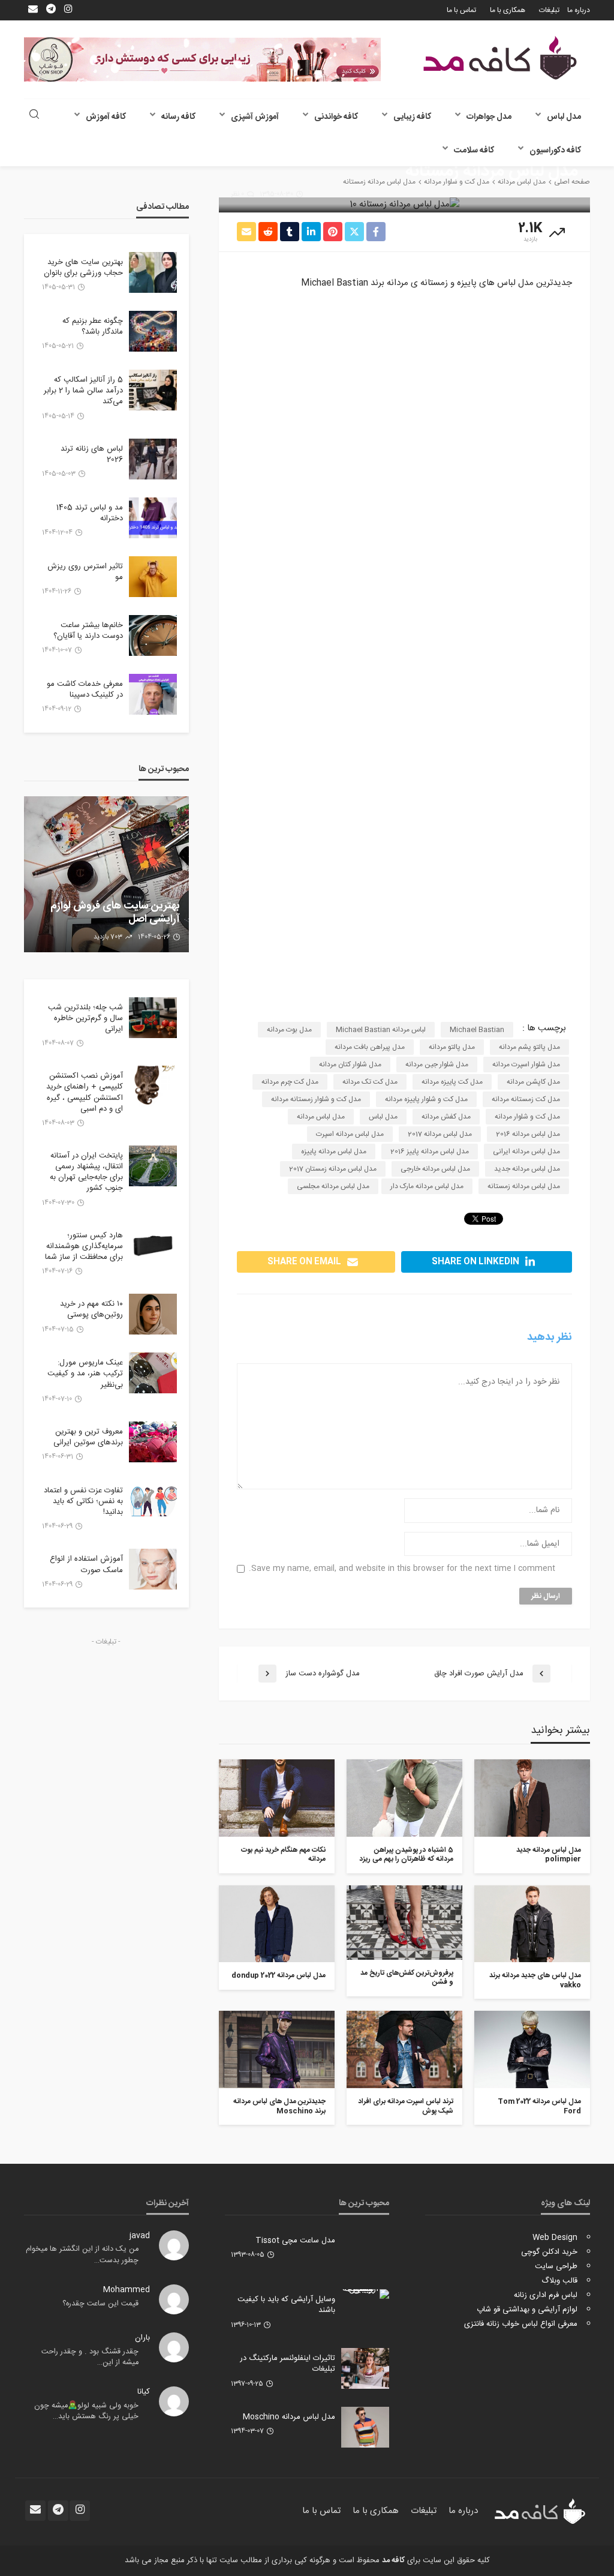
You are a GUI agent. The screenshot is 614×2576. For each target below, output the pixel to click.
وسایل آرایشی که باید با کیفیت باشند (286, 2305)
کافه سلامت (474, 151)
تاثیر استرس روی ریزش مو (85, 572)
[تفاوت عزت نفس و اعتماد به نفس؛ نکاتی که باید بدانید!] (153, 1501)
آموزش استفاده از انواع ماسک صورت (86, 1564)
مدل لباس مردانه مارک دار (427, 1186)
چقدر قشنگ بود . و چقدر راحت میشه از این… (90, 2357)
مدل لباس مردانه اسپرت (350, 1134)
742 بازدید (109, 937)
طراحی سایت (556, 2266)
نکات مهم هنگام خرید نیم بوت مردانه (283, 1855)
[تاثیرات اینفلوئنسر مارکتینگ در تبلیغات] (365, 2368)
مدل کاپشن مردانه (533, 1082)
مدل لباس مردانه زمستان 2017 (333, 1169)
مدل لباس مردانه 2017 (440, 1134)
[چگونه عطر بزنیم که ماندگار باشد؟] (153, 331)
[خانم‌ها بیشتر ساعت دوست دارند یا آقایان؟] (153, 635)
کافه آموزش (106, 117)
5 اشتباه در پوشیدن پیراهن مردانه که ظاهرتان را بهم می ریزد (406, 1855)
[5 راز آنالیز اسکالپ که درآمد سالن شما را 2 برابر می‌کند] (153, 390)
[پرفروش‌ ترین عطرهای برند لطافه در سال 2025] (106, 874)
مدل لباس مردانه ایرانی (526, 1151)
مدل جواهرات (489, 117)
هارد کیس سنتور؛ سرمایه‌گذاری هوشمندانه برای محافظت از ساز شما (84, 1247)
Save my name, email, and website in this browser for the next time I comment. (402, 1569)
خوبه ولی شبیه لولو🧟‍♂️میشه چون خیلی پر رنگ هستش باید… (86, 2411)
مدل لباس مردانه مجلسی (333, 1186)
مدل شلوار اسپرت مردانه (526, 1064)
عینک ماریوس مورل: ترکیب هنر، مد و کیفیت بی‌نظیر (85, 1374)
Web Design (555, 2238)
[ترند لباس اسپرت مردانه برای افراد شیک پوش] (404, 2049)
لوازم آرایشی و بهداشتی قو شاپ (527, 2310)
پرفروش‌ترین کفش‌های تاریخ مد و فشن (407, 1978)
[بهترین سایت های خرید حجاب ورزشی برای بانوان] (153, 272)
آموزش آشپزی (255, 117)
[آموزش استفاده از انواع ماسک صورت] (153, 1569)
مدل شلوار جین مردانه (437, 1064)
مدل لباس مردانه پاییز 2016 (430, 1151)
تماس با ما (461, 10)
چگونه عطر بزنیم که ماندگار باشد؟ (93, 326)
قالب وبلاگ (559, 2281)
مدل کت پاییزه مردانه (452, 1082)
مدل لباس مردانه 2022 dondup (279, 1976)
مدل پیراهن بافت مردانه (370, 1047)
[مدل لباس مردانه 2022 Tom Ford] (532, 2049)
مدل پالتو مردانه (452, 1047)
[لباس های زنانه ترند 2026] (153, 459)
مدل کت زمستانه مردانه (526, 1099)
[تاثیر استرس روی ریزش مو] (153, 577)
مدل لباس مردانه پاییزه (334, 1151)
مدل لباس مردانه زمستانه (524, 1186)
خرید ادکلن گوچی (549, 2252)
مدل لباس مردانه (321, 1117)
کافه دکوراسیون (555, 151)
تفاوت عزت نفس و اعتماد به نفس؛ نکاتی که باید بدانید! (83, 1502)
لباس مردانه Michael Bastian (381, 1030)
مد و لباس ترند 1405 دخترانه (90, 513)
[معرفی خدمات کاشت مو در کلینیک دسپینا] (153, 694)
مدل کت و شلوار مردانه (527, 1117)
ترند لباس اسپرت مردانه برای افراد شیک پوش (406, 2106)
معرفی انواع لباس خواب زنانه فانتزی (521, 2324)
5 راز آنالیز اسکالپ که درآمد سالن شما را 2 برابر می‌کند (83, 391)
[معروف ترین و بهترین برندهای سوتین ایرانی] (153, 1442)
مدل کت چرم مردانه (290, 1082)
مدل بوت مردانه (289, 1030)
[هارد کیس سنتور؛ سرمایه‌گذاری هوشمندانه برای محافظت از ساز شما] (153, 1246)
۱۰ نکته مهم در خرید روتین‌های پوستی (91, 1309)
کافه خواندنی (336, 117)
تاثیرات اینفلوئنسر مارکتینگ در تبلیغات (288, 2364)
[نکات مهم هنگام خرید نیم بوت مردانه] (277, 1798)
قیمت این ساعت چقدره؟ (100, 2304)
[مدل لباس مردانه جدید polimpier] (532, 1798)
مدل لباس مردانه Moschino (289, 2417)
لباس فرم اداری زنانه (546, 2295)
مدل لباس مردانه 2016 (528, 1134)
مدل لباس (564, 117)
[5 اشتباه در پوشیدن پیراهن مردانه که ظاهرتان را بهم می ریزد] (404, 1798)
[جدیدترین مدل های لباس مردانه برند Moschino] (277, 2049)
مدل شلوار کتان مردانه (350, 1064)
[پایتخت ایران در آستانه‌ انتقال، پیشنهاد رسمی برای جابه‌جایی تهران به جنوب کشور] (153, 1166)
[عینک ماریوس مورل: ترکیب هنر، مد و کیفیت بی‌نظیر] (153, 1373)
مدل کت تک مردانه (370, 1082)
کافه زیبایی (412, 117)
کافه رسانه (178, 117)
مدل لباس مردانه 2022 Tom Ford (539, 2106)
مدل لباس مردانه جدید (527, 1169)
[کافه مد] (500, 58)
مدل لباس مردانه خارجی (435, 1169)
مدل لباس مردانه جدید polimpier (549, 1855)
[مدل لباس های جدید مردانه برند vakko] (532, 1924)
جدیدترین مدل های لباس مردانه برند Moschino (279, 2106)
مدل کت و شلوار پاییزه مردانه (426, 1099)
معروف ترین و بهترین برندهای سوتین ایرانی (88, 1437)
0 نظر (237, 194)
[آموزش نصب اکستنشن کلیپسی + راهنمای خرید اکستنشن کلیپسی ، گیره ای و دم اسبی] (153, 1086)
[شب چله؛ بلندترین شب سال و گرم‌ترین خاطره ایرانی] (153, 1018)
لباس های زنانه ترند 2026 (92, 454)
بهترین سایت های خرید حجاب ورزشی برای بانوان (83, 268)
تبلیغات (549, 10)
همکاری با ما (508, 10)
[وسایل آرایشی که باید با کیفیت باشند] (365, 2294)
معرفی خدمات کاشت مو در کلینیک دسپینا (85, 689)
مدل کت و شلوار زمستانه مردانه (316, 1099)
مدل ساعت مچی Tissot (295, 2241)
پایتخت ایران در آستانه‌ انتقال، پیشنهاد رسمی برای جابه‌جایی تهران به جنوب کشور (86, 1172)
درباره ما (579, 10)
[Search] (34, 116)
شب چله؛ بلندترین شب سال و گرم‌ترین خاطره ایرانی (85, 1019)
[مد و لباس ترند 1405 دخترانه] (153, 518)
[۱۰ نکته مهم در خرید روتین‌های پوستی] (153, 1314)
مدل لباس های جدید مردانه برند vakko (535, 1980)
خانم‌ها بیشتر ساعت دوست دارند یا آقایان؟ (88, 631)
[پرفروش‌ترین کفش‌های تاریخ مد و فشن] (404, 1923)
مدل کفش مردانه (446, 1117)
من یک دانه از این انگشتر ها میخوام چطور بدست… (82, 2255)
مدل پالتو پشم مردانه (529, 1047)
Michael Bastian (477, 1030)
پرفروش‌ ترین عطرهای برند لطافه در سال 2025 (110, 913)
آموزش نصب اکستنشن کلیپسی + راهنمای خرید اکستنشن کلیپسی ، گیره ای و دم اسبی (85, 1092)
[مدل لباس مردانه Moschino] (365, 2427)
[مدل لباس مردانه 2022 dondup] (277, 1924)
